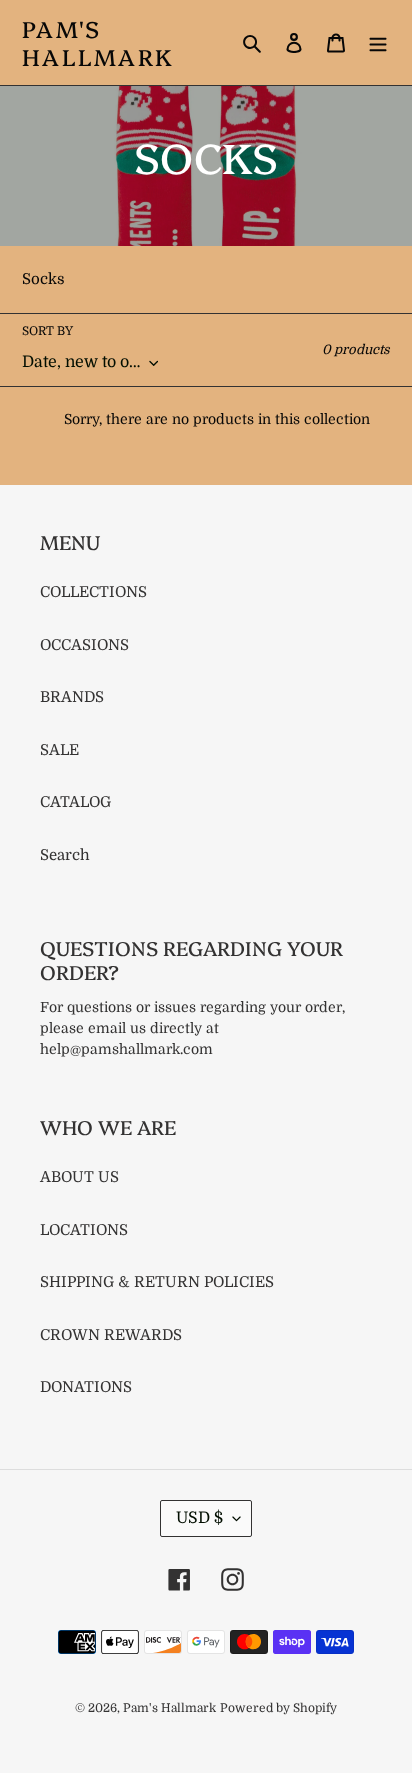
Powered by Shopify (278, 1708)
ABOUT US (79, 1177)
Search (65, 855)
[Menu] (378, 42)
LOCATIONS (84, 1230)
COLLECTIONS (93, 592)
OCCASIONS (84, 645)
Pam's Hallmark (98, 42)
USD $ (199, 1518)
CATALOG (75, 802)
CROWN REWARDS (111, 1335)
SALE (59, 750)
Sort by (47, 331)
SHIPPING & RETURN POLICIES (157, 1282)
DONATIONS (86, 1387)
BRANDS (72, 697)
